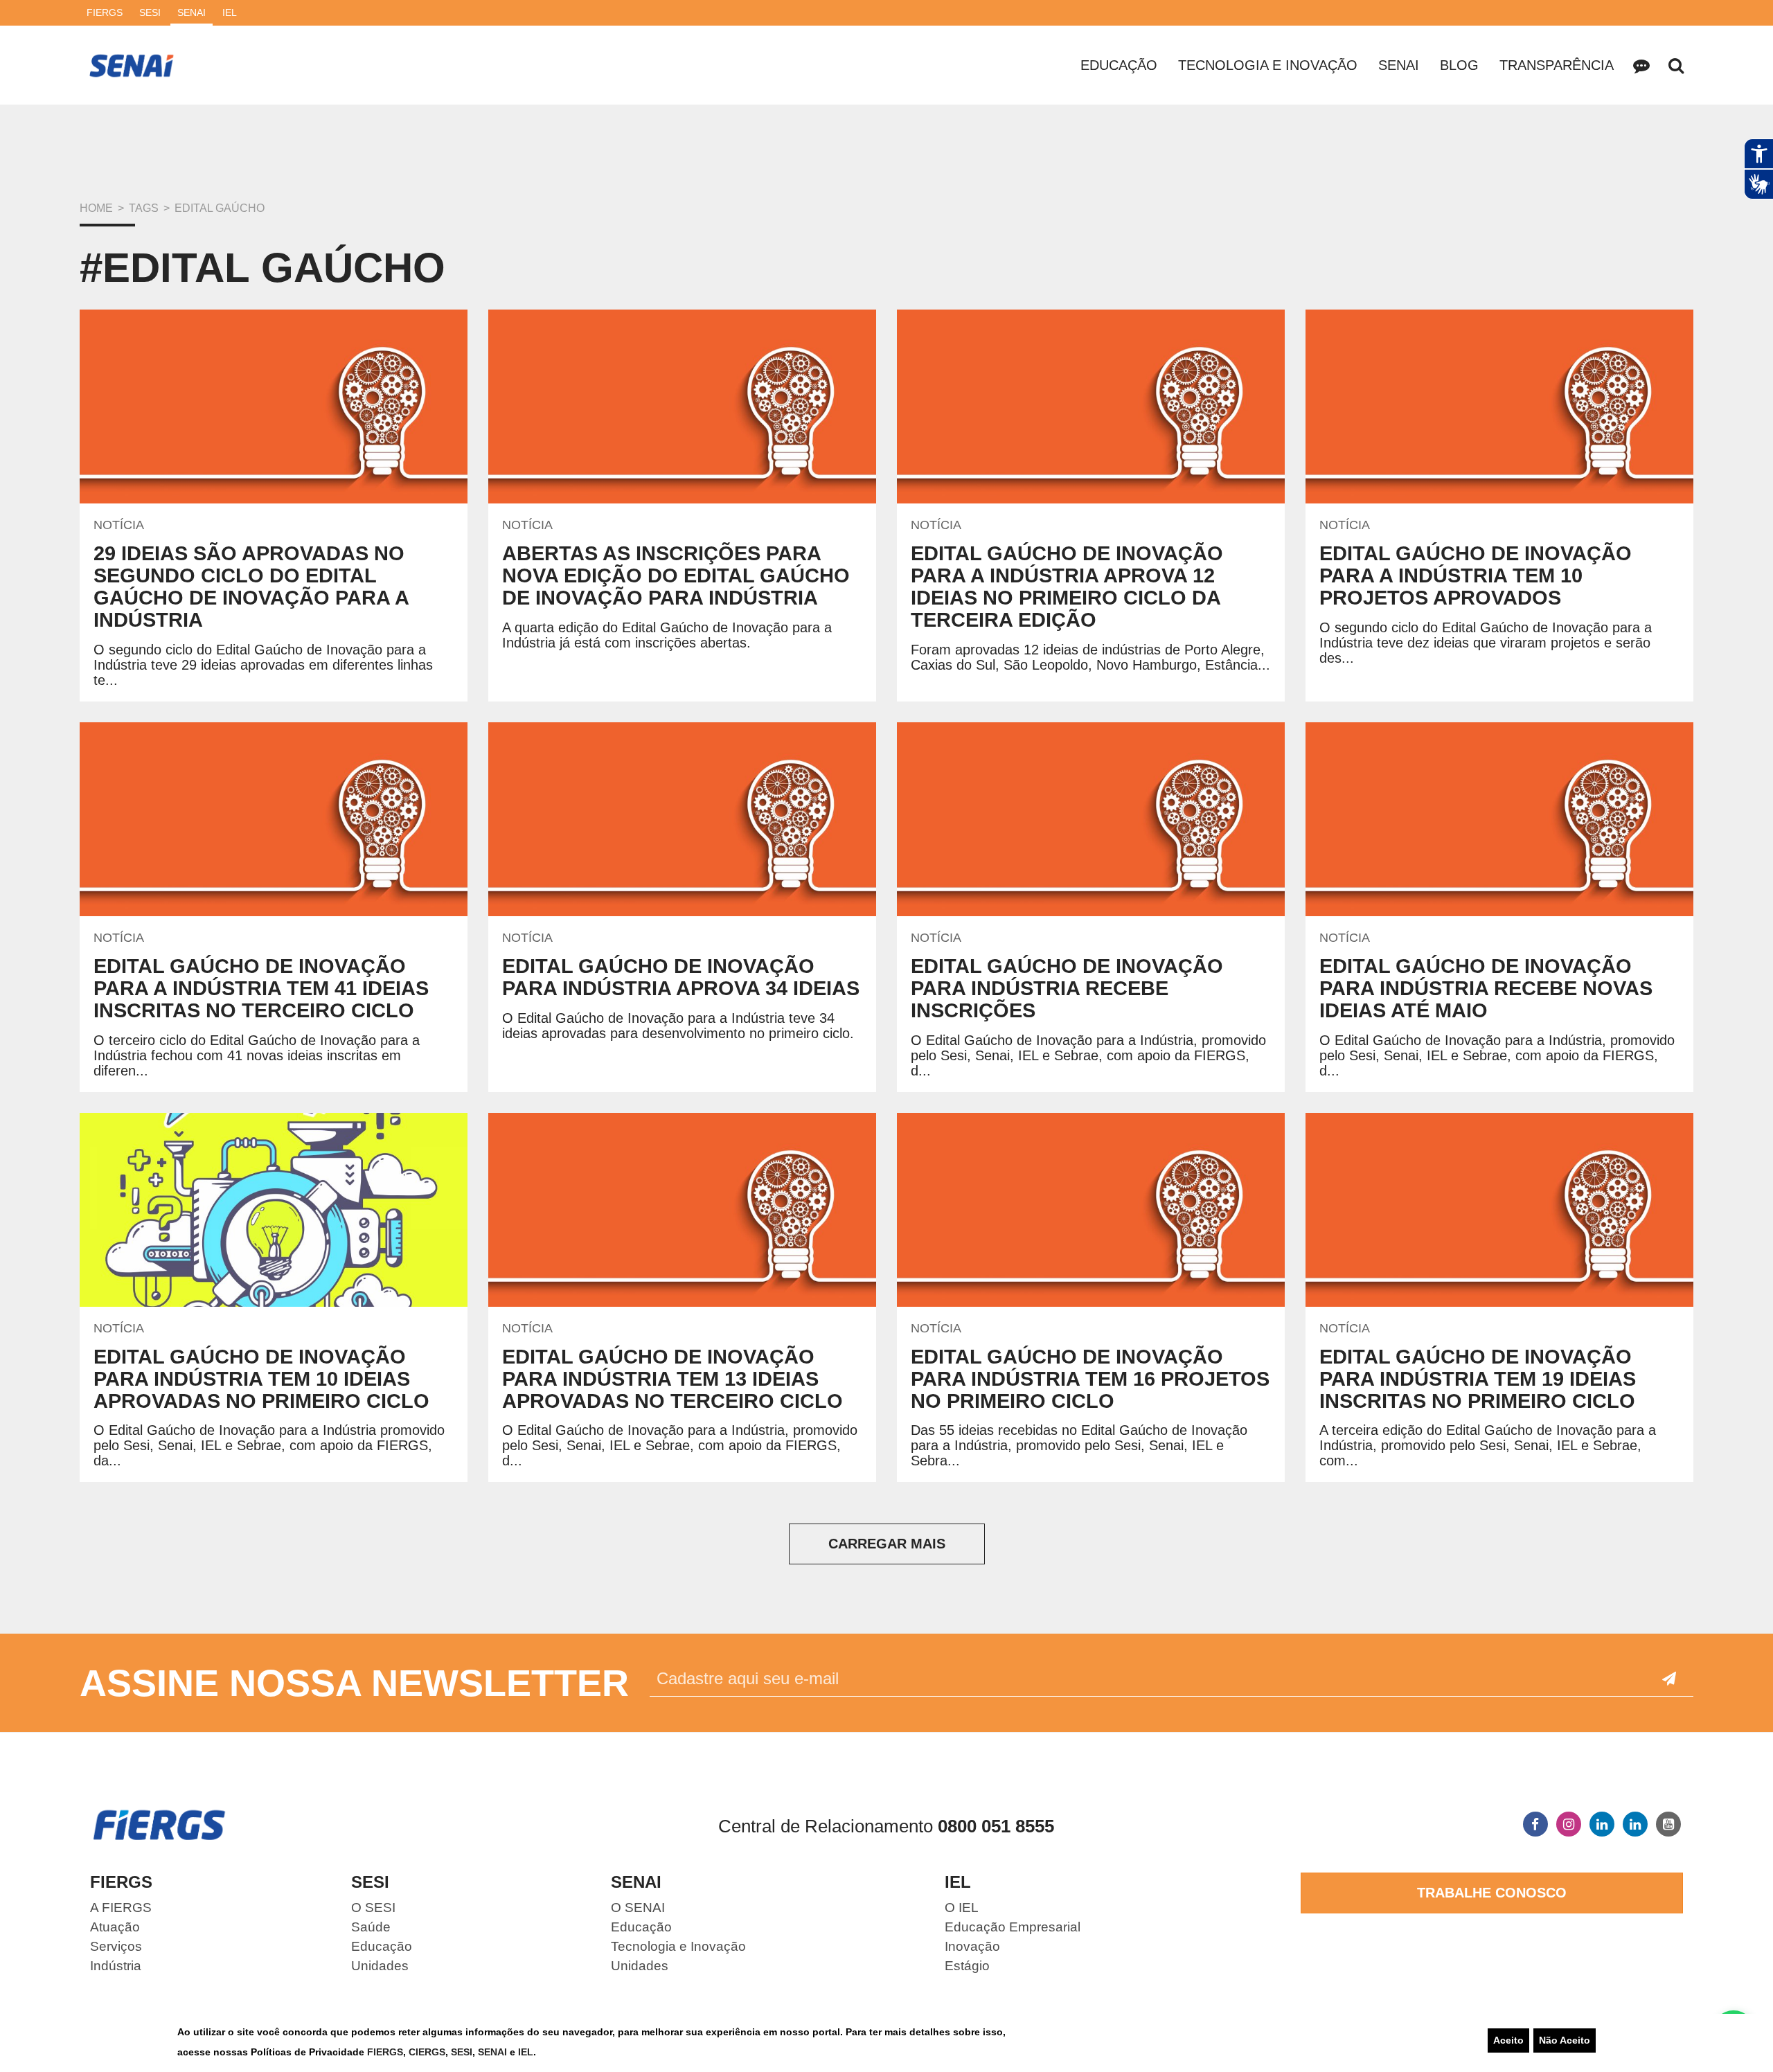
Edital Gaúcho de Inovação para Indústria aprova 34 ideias (681, 977)
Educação (1119, 65)
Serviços (116, 1946)
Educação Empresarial (1013, 1927)
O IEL (962, 1908)
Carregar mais (887, 1544)
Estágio (967, 1966)
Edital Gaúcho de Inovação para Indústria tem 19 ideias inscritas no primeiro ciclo (1478, 1379)
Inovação (972, 1946)
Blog (1459, 65)
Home (96, 208)
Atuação (115, 1927)
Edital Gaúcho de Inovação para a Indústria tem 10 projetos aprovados (1476, 575)
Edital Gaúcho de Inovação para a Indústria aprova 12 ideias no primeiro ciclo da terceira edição (1067, 587)
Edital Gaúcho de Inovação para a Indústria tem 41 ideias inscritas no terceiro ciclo (261, 988)
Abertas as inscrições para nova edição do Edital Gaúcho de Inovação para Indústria (676, 575)
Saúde (371, 1927)
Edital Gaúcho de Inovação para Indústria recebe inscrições (1067, 988)
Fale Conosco (1641, 65)
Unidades (380, 1966)
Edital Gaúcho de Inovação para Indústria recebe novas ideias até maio (1486, 988)
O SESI (373, 1908)
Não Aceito (1565, 2040)
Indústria (116, 1966)
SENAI (494, 2052)
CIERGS (427, 2052)
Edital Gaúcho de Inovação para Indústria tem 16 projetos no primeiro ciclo (1090, 1379)
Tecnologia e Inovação (1268, 65)
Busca (1676, 65)
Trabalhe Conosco (1492, 1893)
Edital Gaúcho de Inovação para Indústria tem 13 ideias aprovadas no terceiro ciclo (672, 1379)
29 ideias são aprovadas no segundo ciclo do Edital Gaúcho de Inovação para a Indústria (251, 587)
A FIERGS (121, 1908)
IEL (526, 2052)
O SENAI (638, 1908)
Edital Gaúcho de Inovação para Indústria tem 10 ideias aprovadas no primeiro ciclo (261, 1379)
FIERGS (385, 2052)
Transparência (1557, 65)
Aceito (1508, 2040)
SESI (462, 2052)
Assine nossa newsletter (354, 1683)
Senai (1399, 65)
